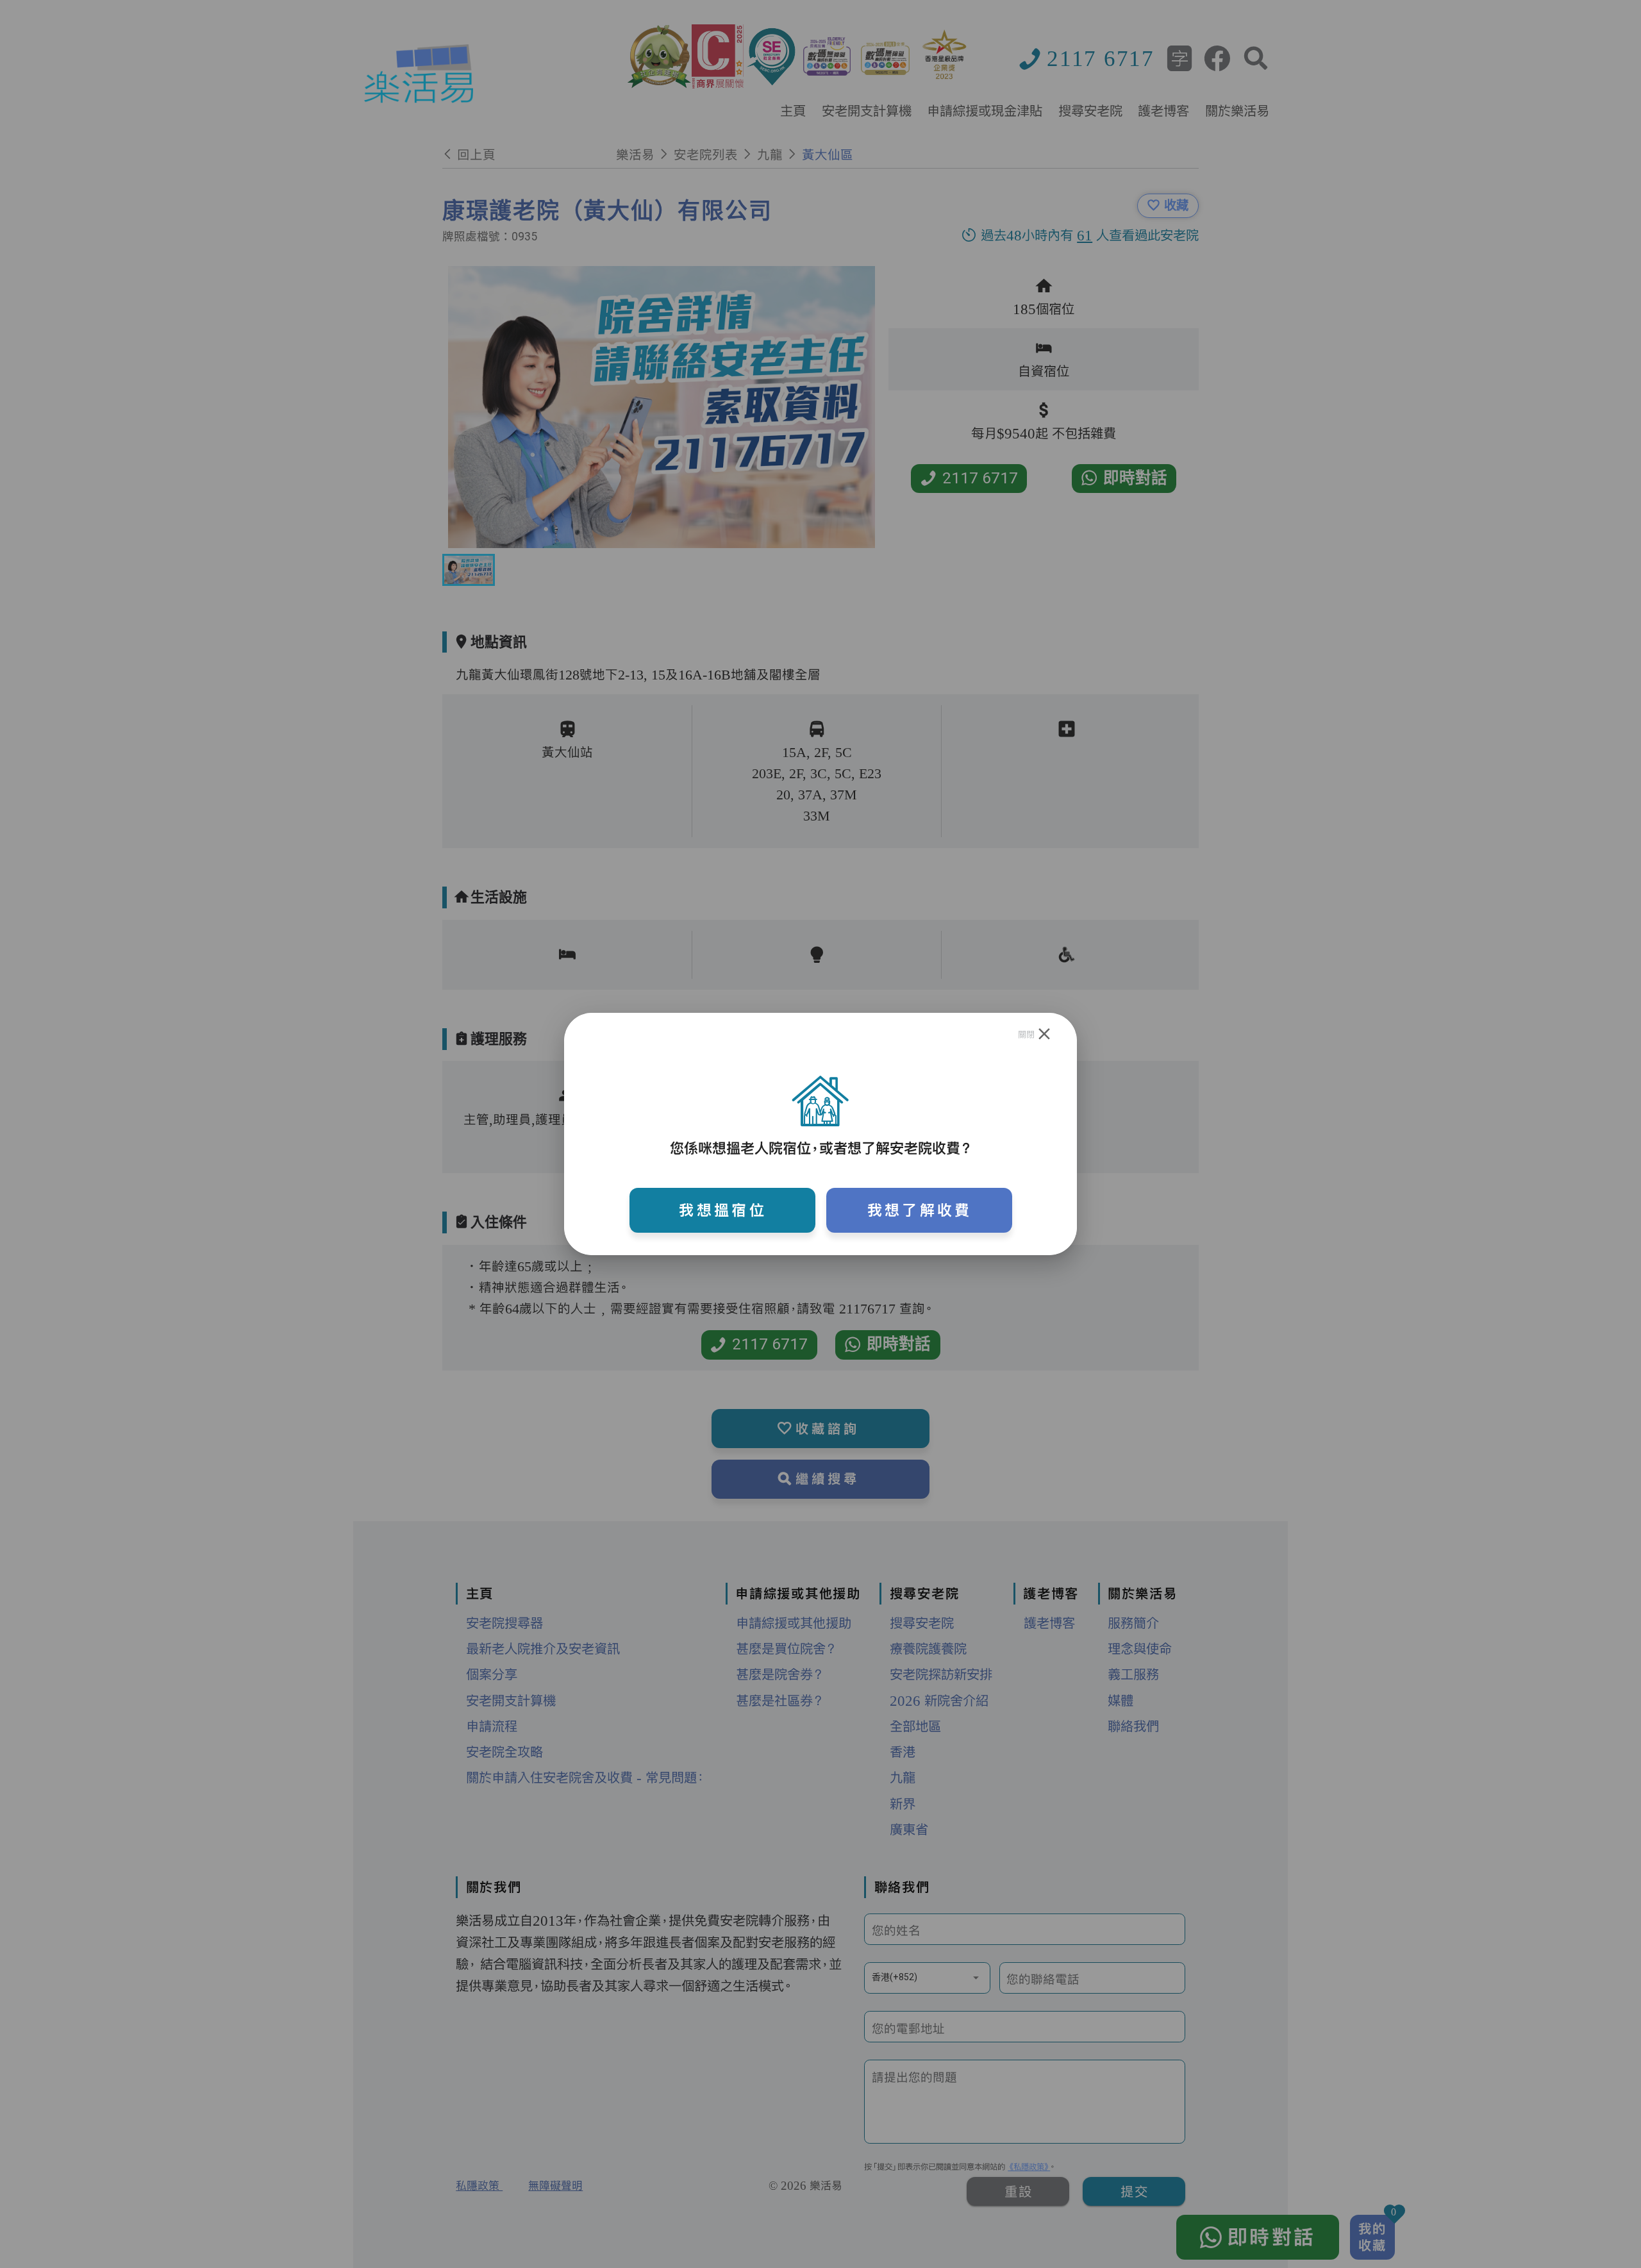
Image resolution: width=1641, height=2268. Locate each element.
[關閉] (1045, 1034)
